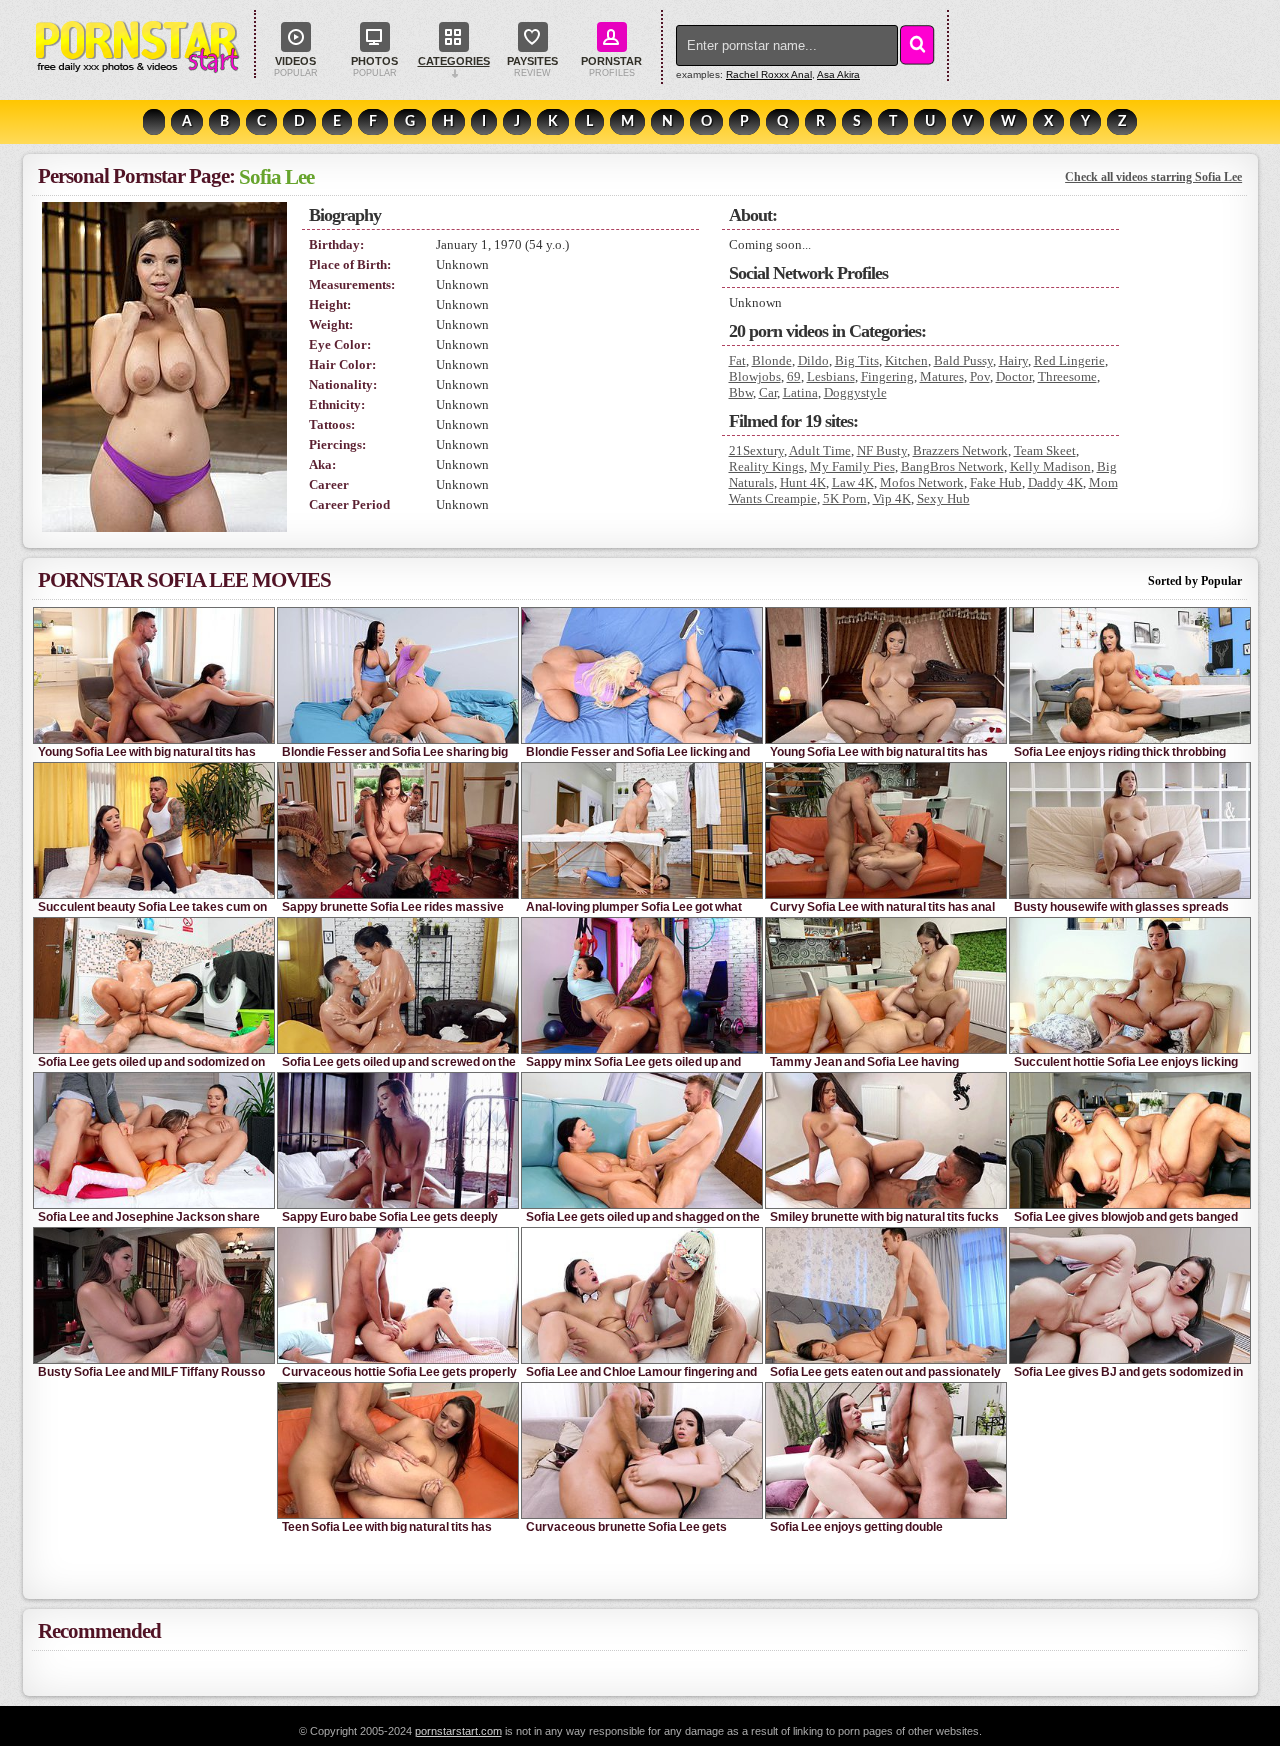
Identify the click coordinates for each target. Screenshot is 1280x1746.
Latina (800, 392)
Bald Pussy (963, 360)
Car (768, 392)
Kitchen (906, 360)
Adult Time (820, 450)
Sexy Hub (943, 498)
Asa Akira (838, 74)
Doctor (1014, 376)
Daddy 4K (1055, 482)
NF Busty (882, 450)
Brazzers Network (960, 450)
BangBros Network (952, 466)
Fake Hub (996, 482)
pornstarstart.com (458, 1731)
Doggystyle (855, 392)
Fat (737, 360)
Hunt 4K (803, 482)
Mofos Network (922, 482)
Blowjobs (755, 376)
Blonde (772, 360)
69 (794, 376)
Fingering (887, 376)
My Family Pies (852, 466)
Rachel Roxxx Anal (769, 74)
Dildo (813, 360)
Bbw (741, 392)
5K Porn (845, 498)
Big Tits (857, 360)
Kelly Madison (1050, 466)
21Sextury (756, 450)
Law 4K (853, 482)
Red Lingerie (1069, 360)
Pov (980, 376)
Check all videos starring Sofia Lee (1153, 177)
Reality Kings (766, 466)
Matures (942, 376)
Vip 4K (892, 498)
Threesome (1067, 376)
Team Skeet (1045, 450)
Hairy (1013, 360)
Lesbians (831, 376)
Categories (454, 61)
